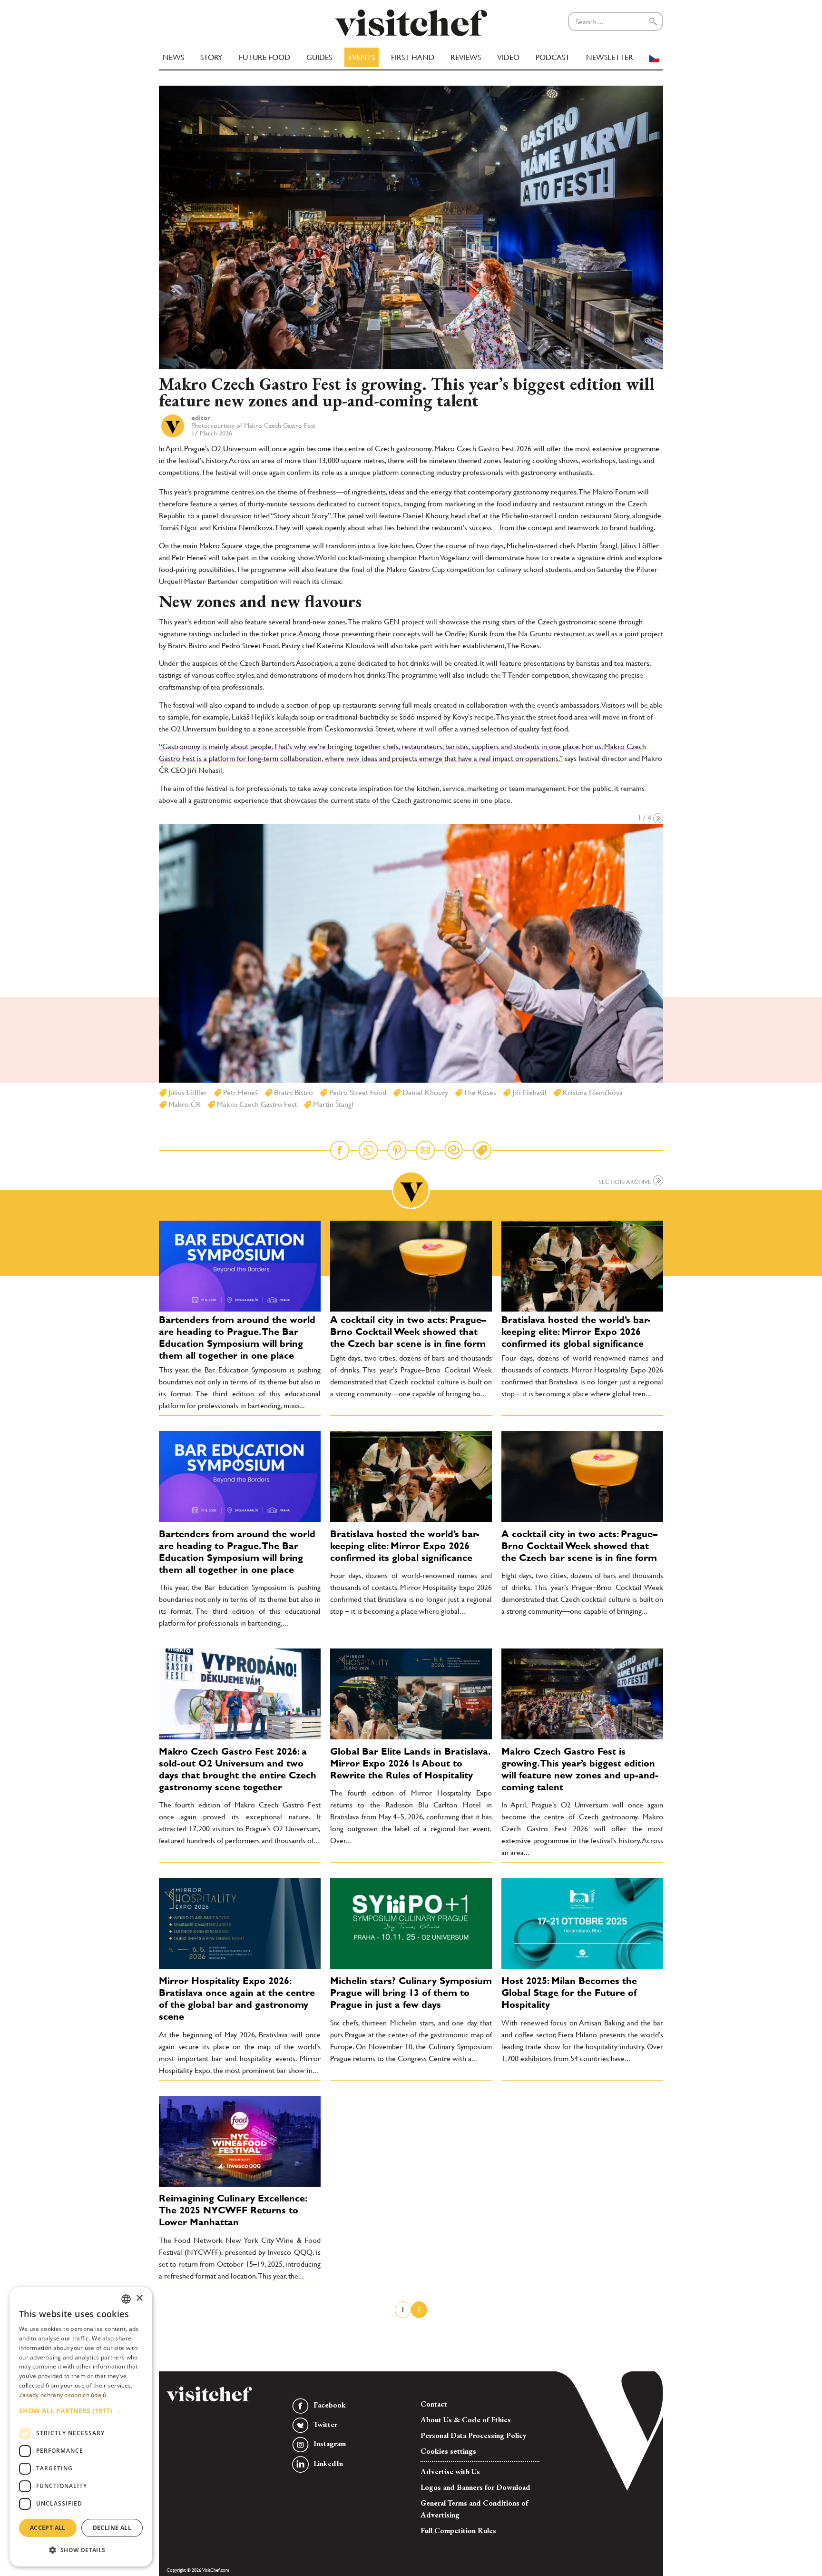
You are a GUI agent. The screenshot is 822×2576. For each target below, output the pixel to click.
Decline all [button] (112, 2528)
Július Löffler (187, 1092)
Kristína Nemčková (592, 1092)
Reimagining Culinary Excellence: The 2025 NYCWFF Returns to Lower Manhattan (233, 2210)
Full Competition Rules (458, 2531)
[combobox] (126, 2299)
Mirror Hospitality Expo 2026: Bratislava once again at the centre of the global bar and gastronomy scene (237, 1999)
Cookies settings (448, 2451)
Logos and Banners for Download (475, 2487)
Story (211, 57)
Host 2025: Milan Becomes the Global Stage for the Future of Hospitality (569, 1993)
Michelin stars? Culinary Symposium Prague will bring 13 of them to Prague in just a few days (411, 1993)
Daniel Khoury (424, 1092)
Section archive (626, 1181)
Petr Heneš (240, 1092)
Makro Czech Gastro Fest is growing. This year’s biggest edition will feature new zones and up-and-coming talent (580, 1769)
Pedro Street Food (357, 1092)
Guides (319, 57)
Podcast (553, 57)
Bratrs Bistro (293, 1092)
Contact (434, 2404)
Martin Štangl (332, 1104)
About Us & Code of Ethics (466, 2420)
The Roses (479, 1092)
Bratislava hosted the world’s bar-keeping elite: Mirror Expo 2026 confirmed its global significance (576, 1332)
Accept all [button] (48, 2528)
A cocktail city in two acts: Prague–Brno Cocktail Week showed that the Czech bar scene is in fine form (408, 1332)
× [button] (139, 2298)
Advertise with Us (450, 2472)
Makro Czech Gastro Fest (256, 1104)
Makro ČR (184, 1104)
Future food (264, 57)
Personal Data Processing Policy (474, 2435)
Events (362, 57)
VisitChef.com (411, 23)
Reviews (466, 57)
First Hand (413, 57)
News (173, 57)
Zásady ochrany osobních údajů (63, 2395)
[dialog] (81, 2427)
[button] (81, 2411)
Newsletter (610, 57)
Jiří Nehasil (528, 1092)
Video (508, 57)
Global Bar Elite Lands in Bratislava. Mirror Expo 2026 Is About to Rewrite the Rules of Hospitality (410, 1763)
